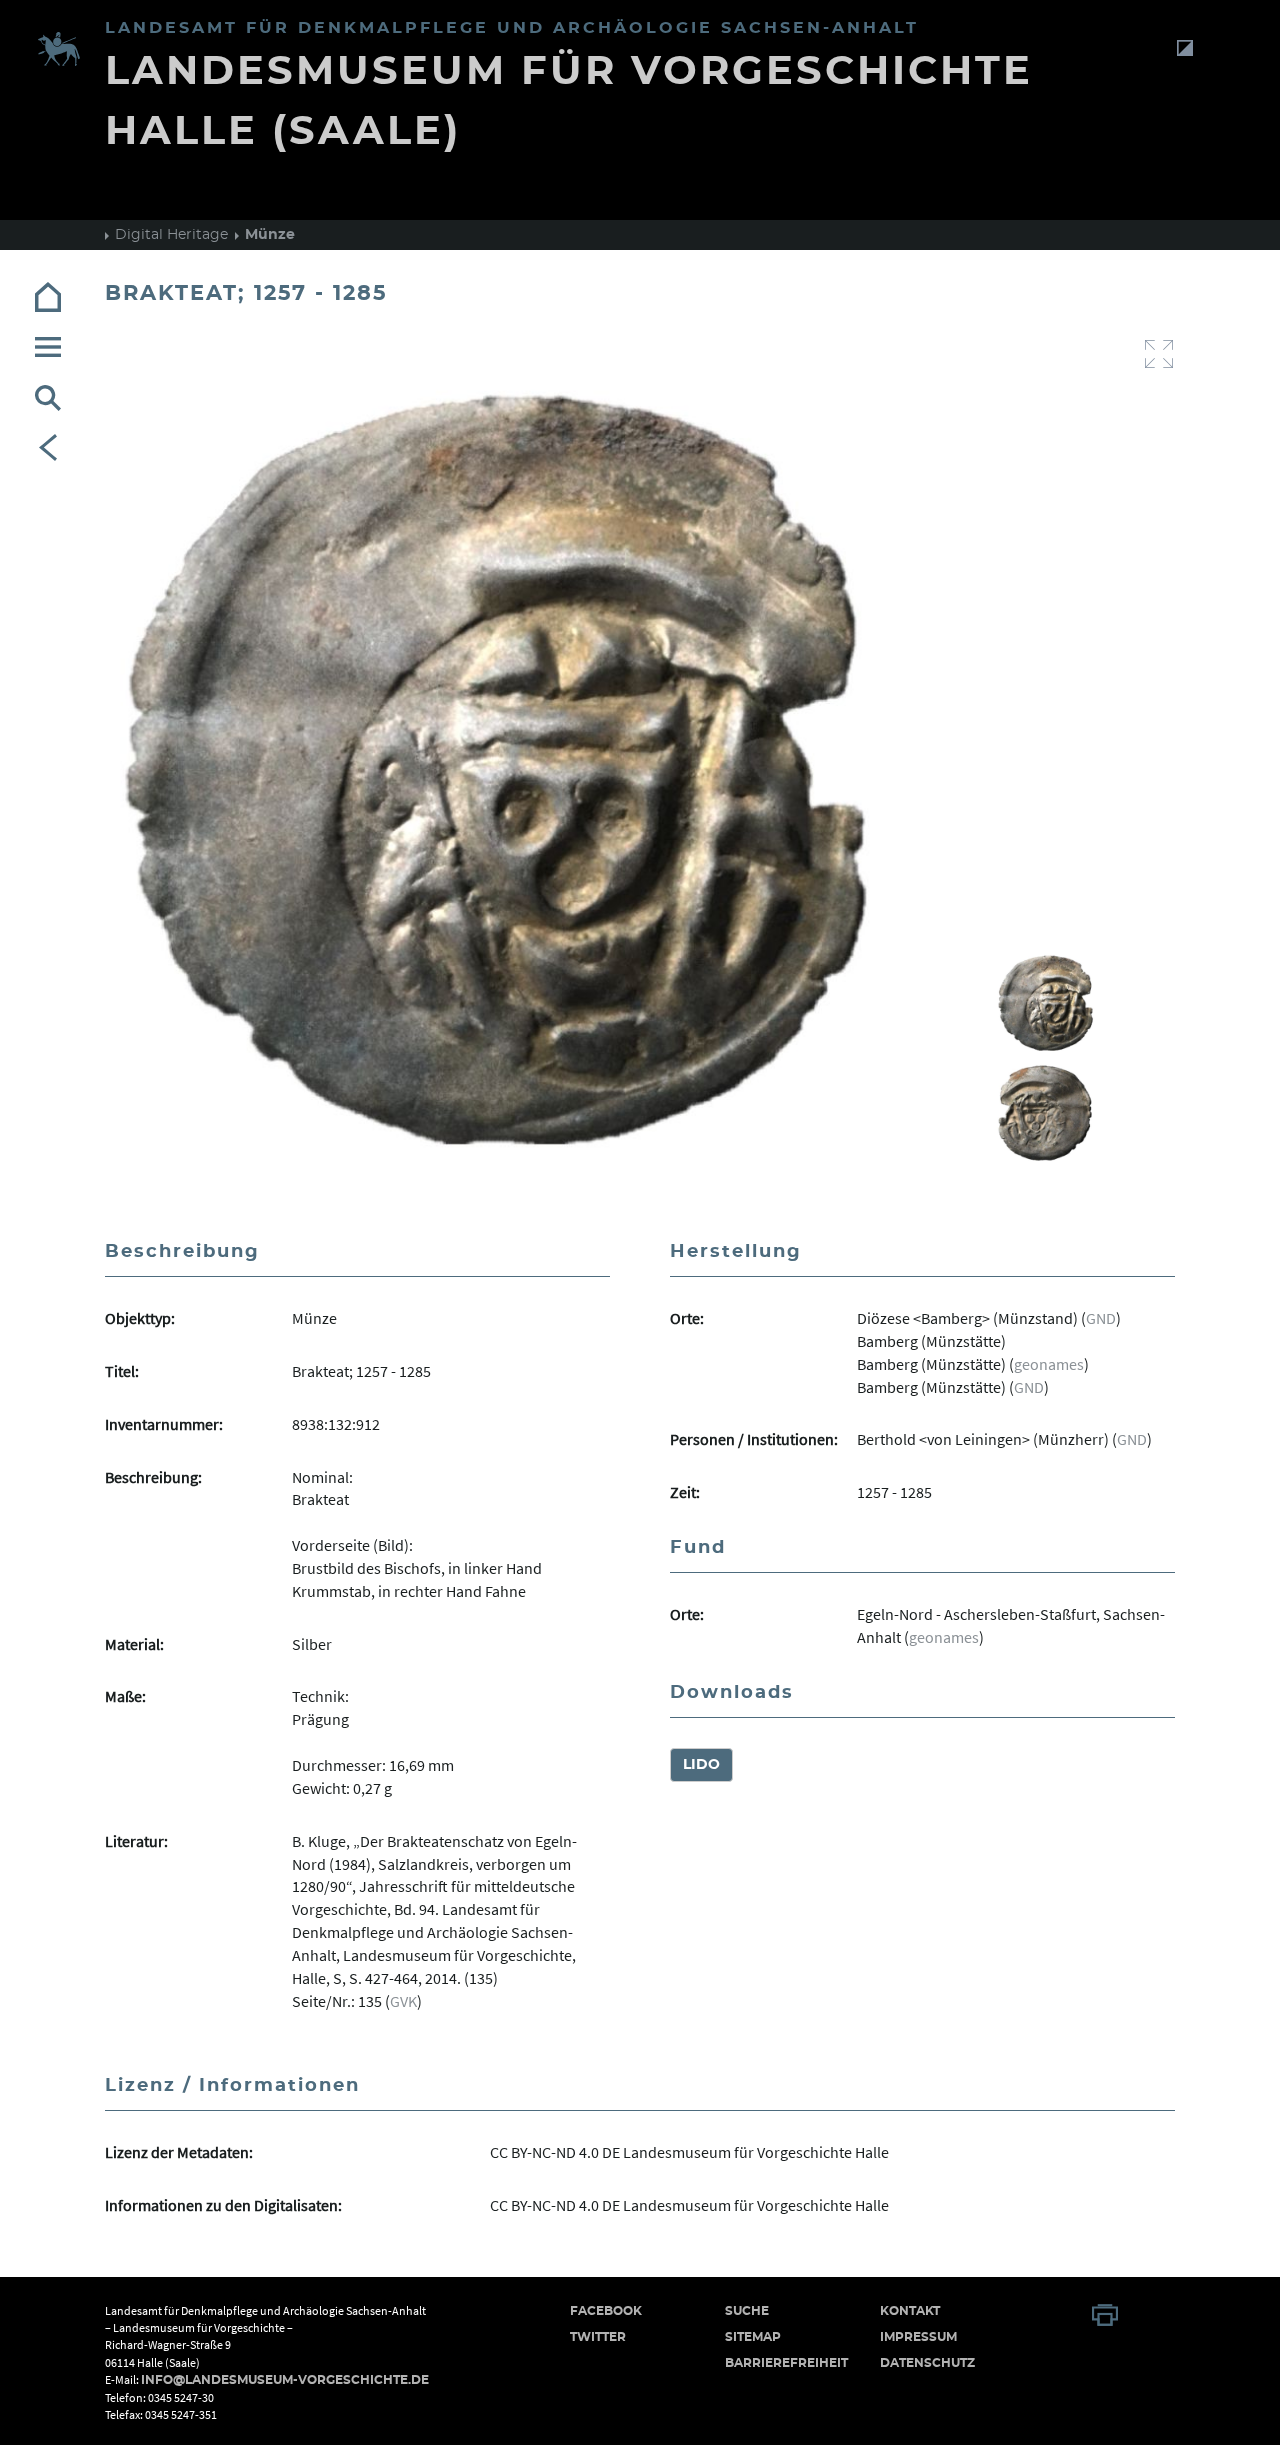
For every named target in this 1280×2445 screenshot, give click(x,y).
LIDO (701, 1765)
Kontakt (910, 2311)
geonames (1049, 1364)
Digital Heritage (171, 235)
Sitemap (753, 2337)
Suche (747, 2311)
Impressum (918, 2337)
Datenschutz (927, 2363)
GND (1101, 1318)
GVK (403, 2001)
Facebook (606, 2311)
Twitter (598, 2337)
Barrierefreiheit (786, 2363)
